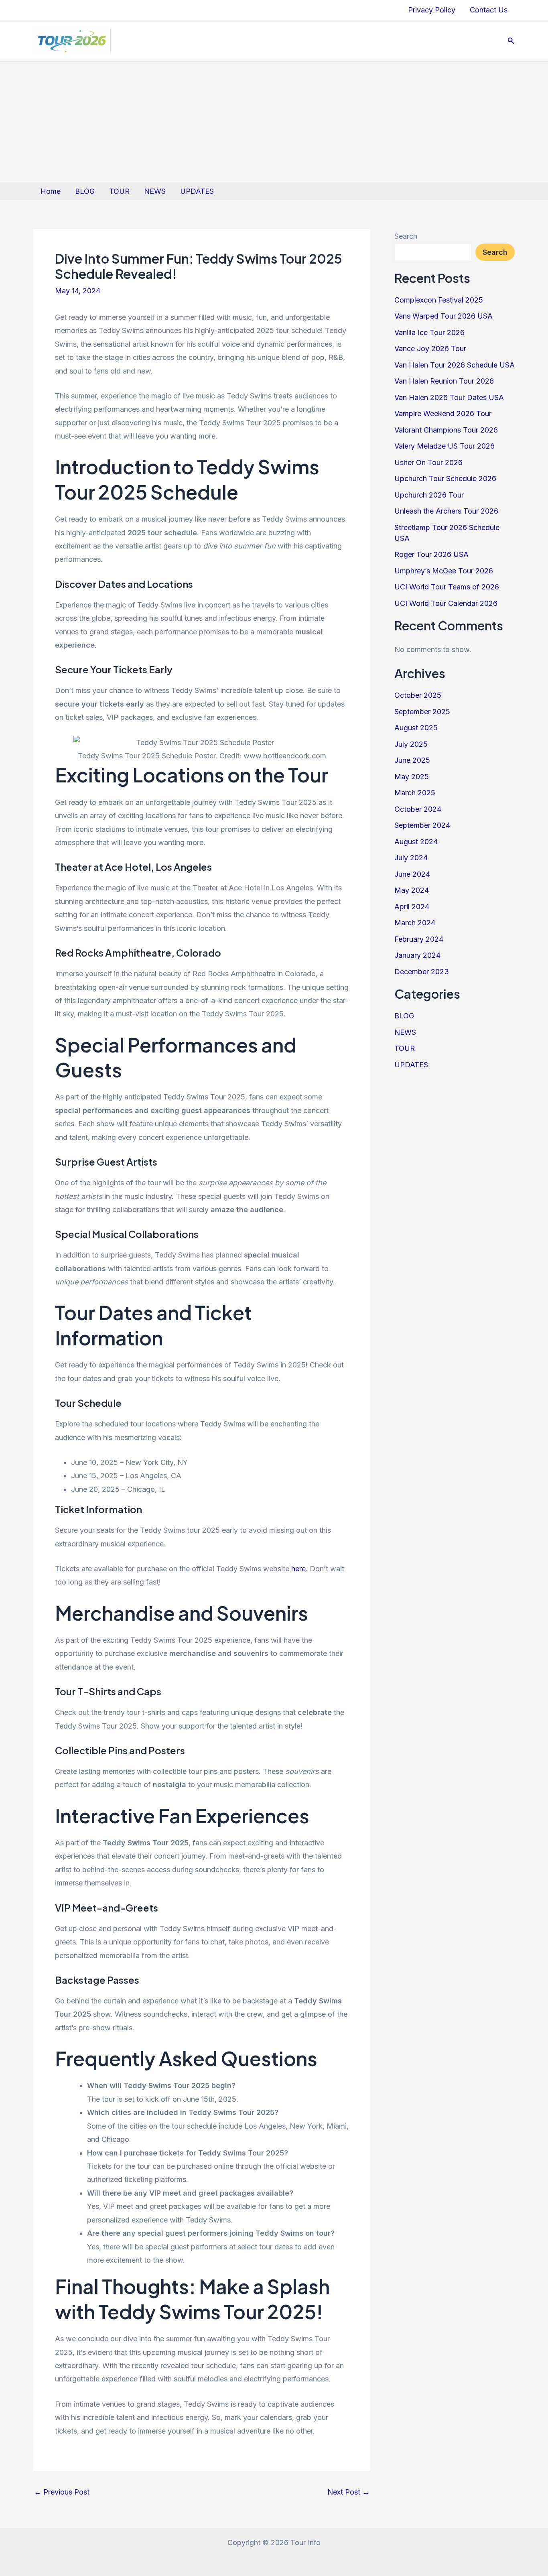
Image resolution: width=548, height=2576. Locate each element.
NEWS (155, 191)
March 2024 (415, 923)
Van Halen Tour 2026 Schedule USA (455, 365)
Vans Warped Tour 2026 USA (443, 316)
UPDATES (197, 191)
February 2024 (419, 939)
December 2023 (422, 972)
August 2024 (416, 842)
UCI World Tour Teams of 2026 (447, 587)
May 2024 (412, 890)
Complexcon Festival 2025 (439, 300)
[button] (511, 41)
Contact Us (489, 10)
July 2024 (411, 858)
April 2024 (412, 907)
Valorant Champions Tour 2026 (446, 430)
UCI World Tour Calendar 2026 (446, 603)
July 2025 (411, 744)
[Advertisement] (274, 122)
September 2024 (422, 825)
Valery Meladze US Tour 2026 (444, 446)
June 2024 (412, 874)
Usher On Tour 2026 (428, 462)
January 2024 (417, 955)
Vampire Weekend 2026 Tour (443, 413)
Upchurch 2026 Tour (429, 495)
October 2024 (418, 809)
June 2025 (412, 760)
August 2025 (416, 728)
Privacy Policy (432, 10)
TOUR (119, 191)
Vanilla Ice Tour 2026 (429, 332)
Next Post (348, 2492)
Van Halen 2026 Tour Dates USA (449, 397)
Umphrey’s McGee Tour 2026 (444, 571)
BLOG (85, 191)
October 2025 (418, 695)
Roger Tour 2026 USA (431, 554)
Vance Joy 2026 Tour (430, 348)
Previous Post (62, 2492)
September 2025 (422, 712)
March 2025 (415, 793)
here (298, 1569)
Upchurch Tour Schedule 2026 (445, 478)
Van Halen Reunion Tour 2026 (444, 381)
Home (51, 191)
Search (406, 236)
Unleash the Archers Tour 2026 (446, 511)
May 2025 (412, 777)
